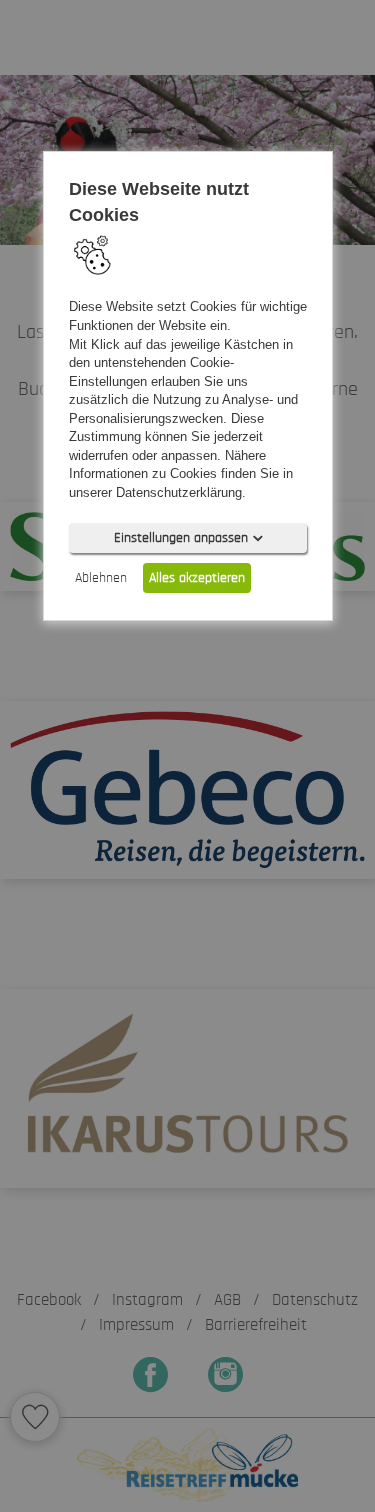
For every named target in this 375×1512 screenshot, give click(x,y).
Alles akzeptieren (197, 578)
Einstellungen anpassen (180, 538)
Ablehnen (101, 578)
